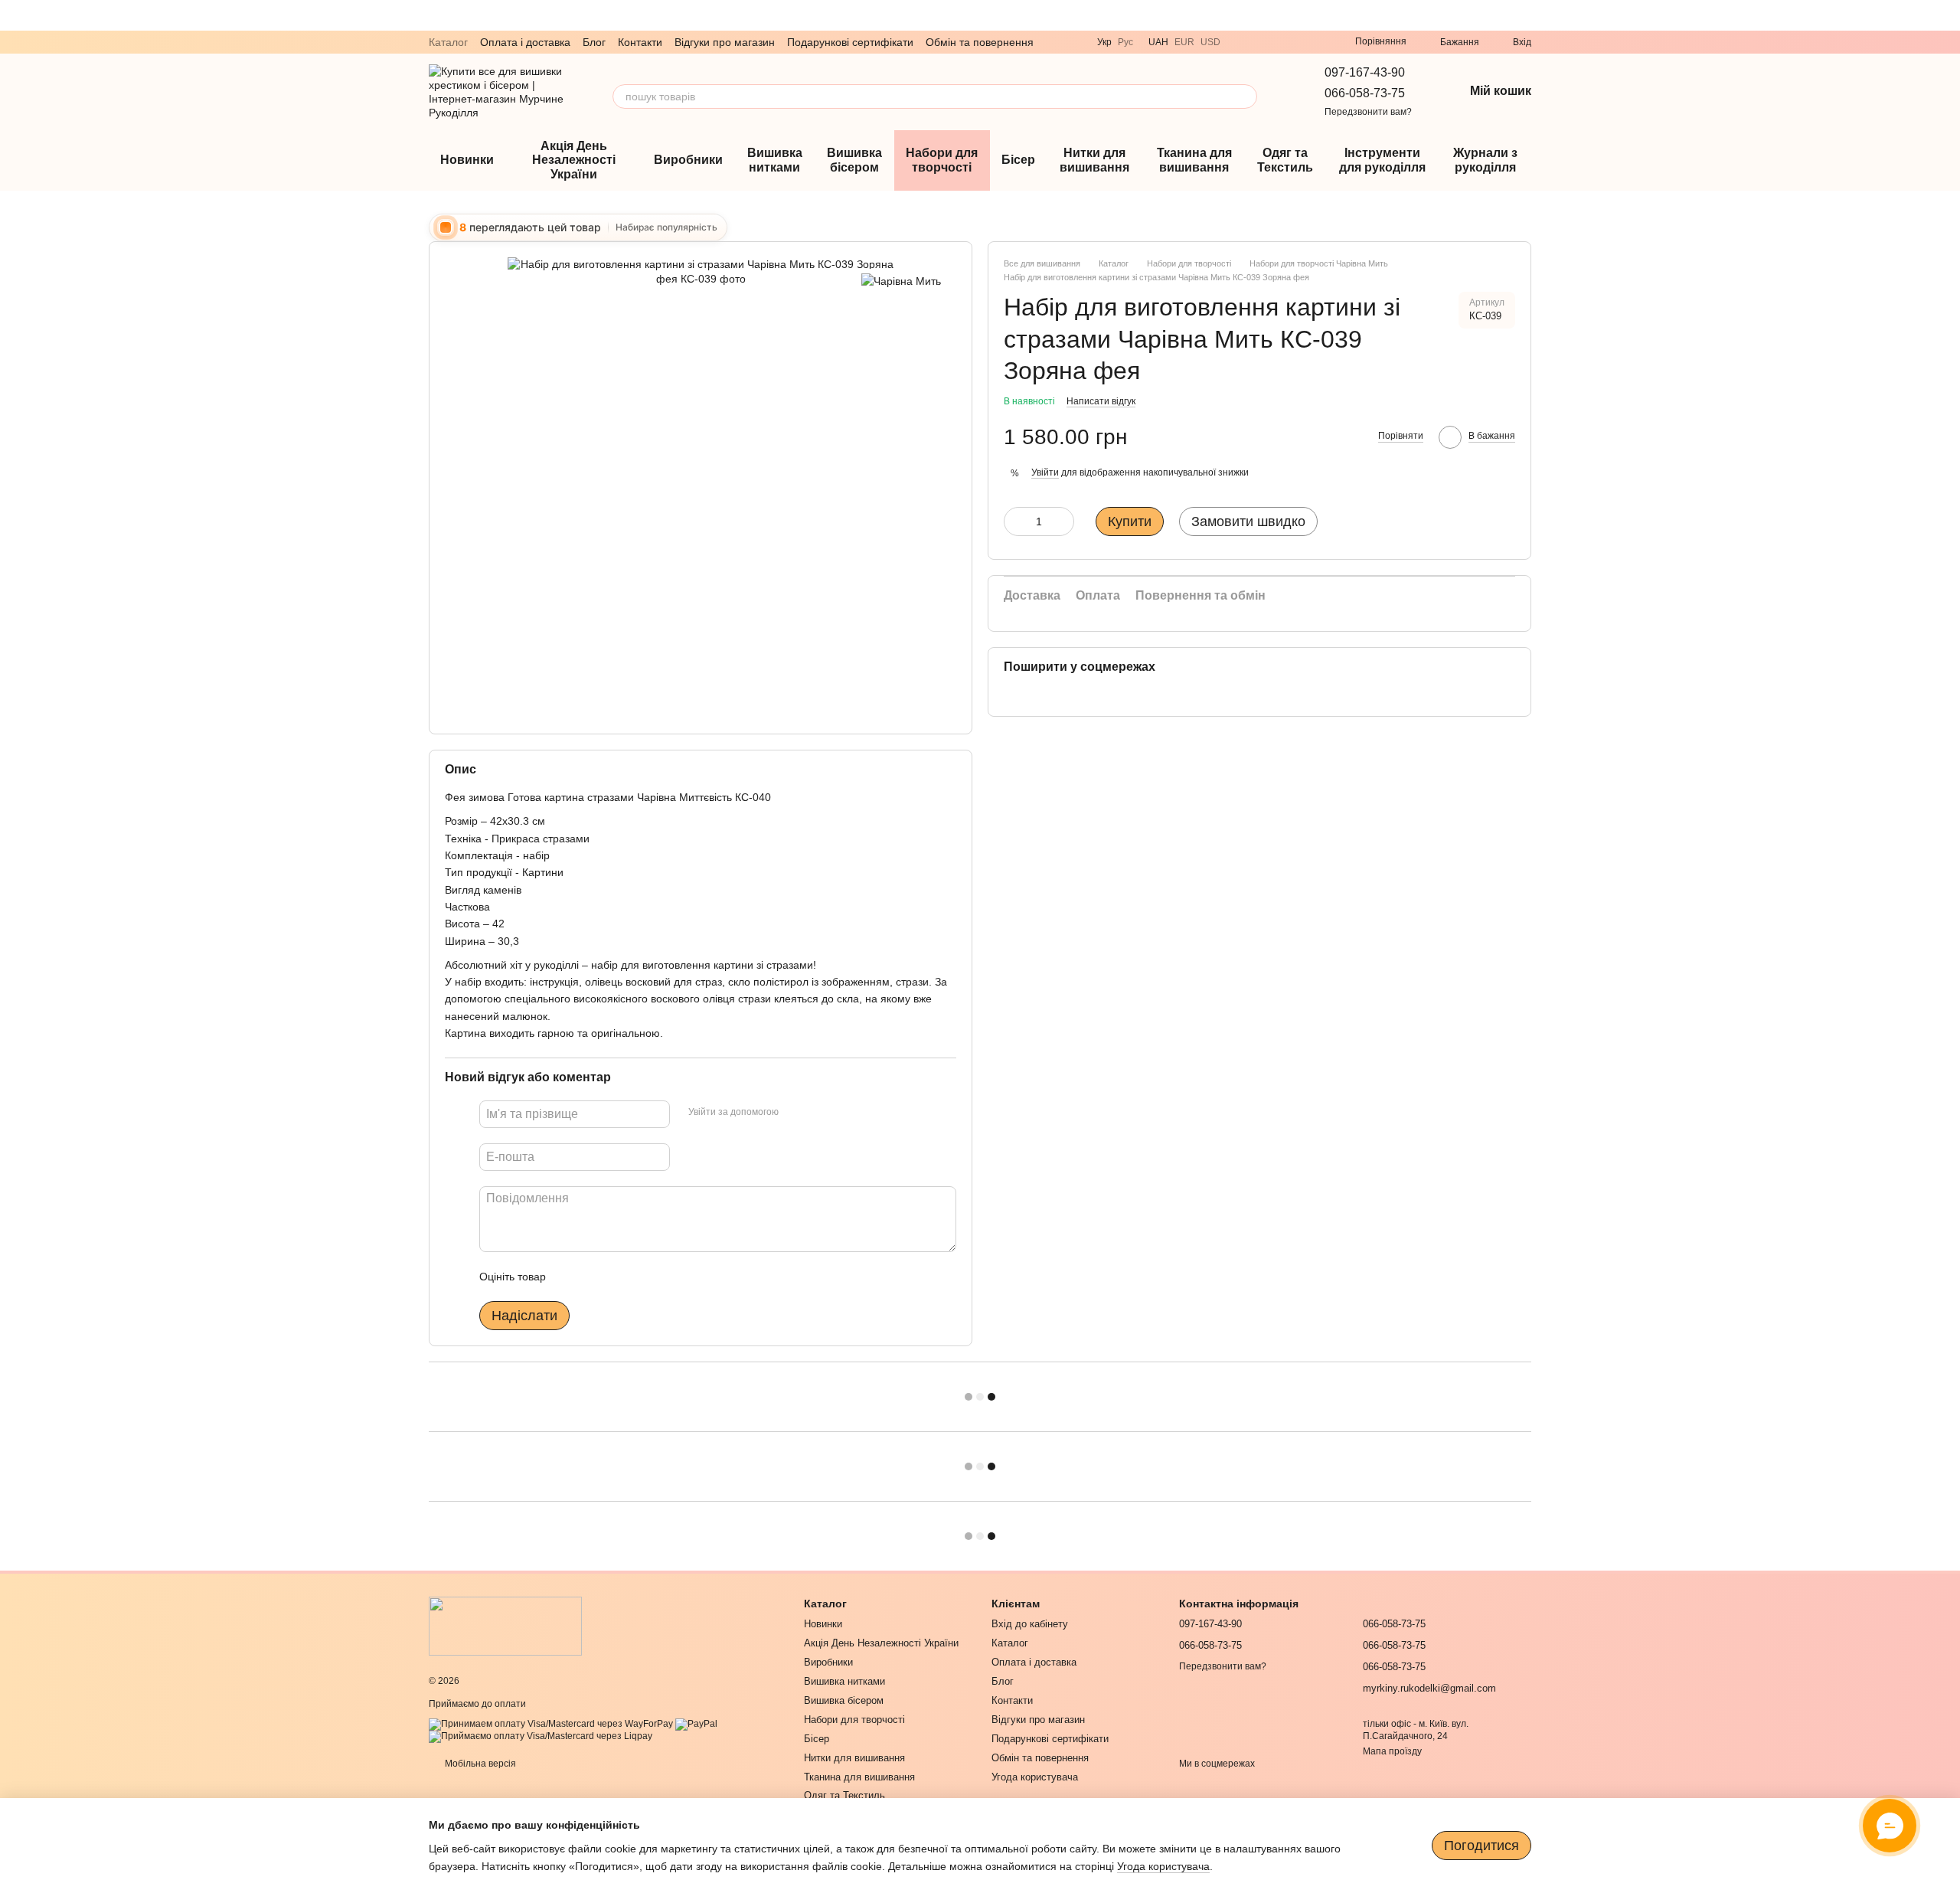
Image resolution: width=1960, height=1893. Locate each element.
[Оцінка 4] (645, 1277)
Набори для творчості (942, 160)
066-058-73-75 (1365, 93)
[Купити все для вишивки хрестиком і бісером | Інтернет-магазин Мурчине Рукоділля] (505, 1626)
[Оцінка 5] (669, 1277)
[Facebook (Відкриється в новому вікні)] (1315, 42)
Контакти (640, 42)
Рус (1125, 42)
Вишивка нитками (775, 160)
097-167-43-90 (1365, 72)
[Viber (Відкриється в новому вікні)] (1242, 42)
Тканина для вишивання (1194, 160)
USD (1210, 42)
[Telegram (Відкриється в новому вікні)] (1260, 42)
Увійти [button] (1045, 472)
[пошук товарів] (1245, 96)
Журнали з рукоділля (1485, 160)
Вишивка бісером (854, 160)
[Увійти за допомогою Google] (820, 1112)
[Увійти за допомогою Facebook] (795, 1112)
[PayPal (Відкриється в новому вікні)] (696, 1724)
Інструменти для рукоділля (1382, 160)
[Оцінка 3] (620, 1277)
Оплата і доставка (525, 42)
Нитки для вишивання (1094, 160)
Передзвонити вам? (1368, 112)
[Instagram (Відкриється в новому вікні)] (1297, 42)
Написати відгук (1101, 401)
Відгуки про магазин (725, 42)
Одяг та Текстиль (1285, 160)
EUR (1184, 42)
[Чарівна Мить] (901, 280)
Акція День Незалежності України (574, 160)
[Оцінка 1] (571, 1277)
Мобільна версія (479, 1764)
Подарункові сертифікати (850, 42)
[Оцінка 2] (596, 1277)
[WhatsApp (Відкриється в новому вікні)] (1279, 42)
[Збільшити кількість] (1063, 521)
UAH (1158, 42)
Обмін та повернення (980, 42)
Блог (594, 42)
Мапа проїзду (1392, 1751)
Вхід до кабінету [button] (1030, 1624)
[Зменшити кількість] (1015, 521)
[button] (1948, 15)
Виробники (688, 160)
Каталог (448, 42)
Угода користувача (1035, 1777)
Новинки (467, 160)
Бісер (1018, 160)
